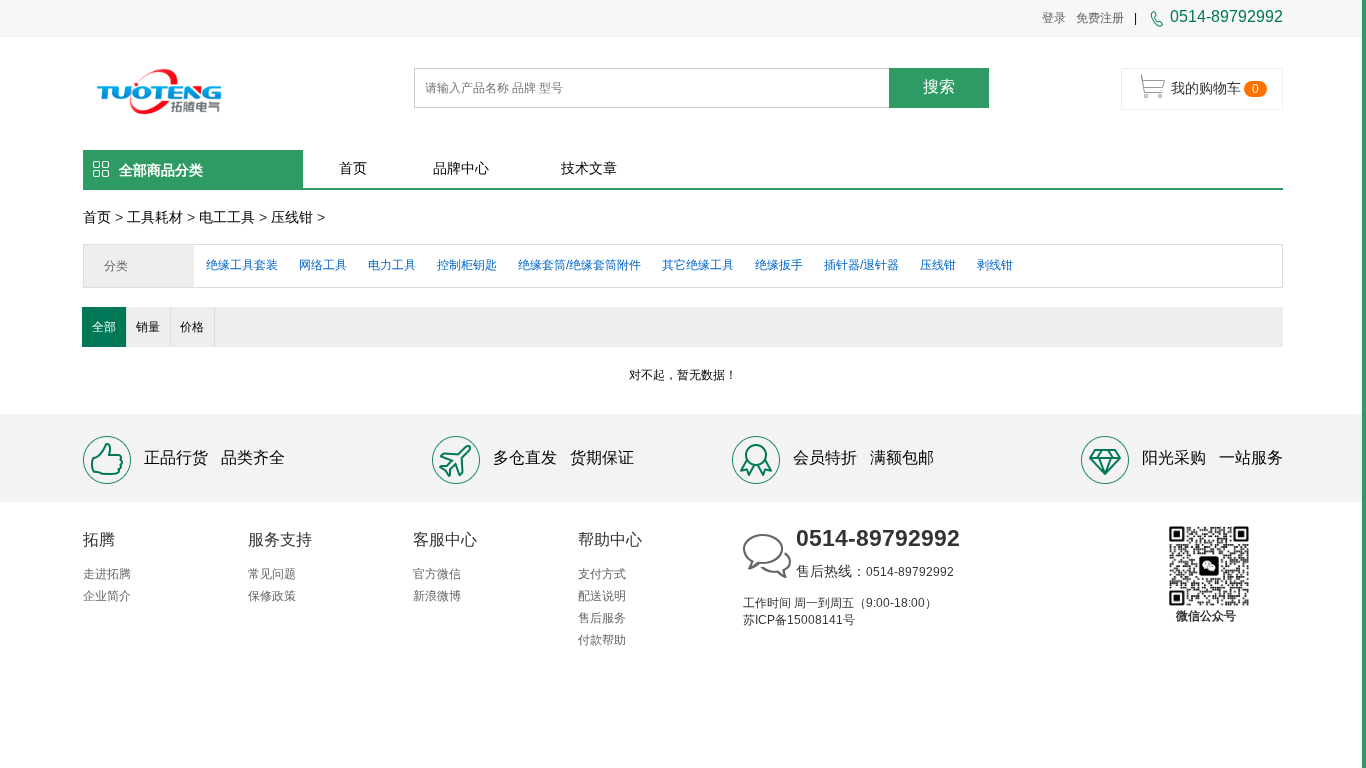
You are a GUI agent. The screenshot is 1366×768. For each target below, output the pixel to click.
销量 (148, 327)
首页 (353, 168)
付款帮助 (602, 640)
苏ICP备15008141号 (799, 620)
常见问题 (272, 574)
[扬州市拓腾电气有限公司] (159, 90)
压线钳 (292, 217)
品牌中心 (461, 168)
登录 (1054, 18)
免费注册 (1100, 18)
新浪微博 (437, 596)
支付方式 (602, 574)
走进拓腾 (107, 574)
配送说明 (602, 596)
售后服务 (602, 618)
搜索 (939, 86)
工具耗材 (155, 217)
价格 (192, 327)
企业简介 (107, 596)
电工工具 (227, 217)
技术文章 (589, 168)
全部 (104, 327)
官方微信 (437, 574)
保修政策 (272, 596)
